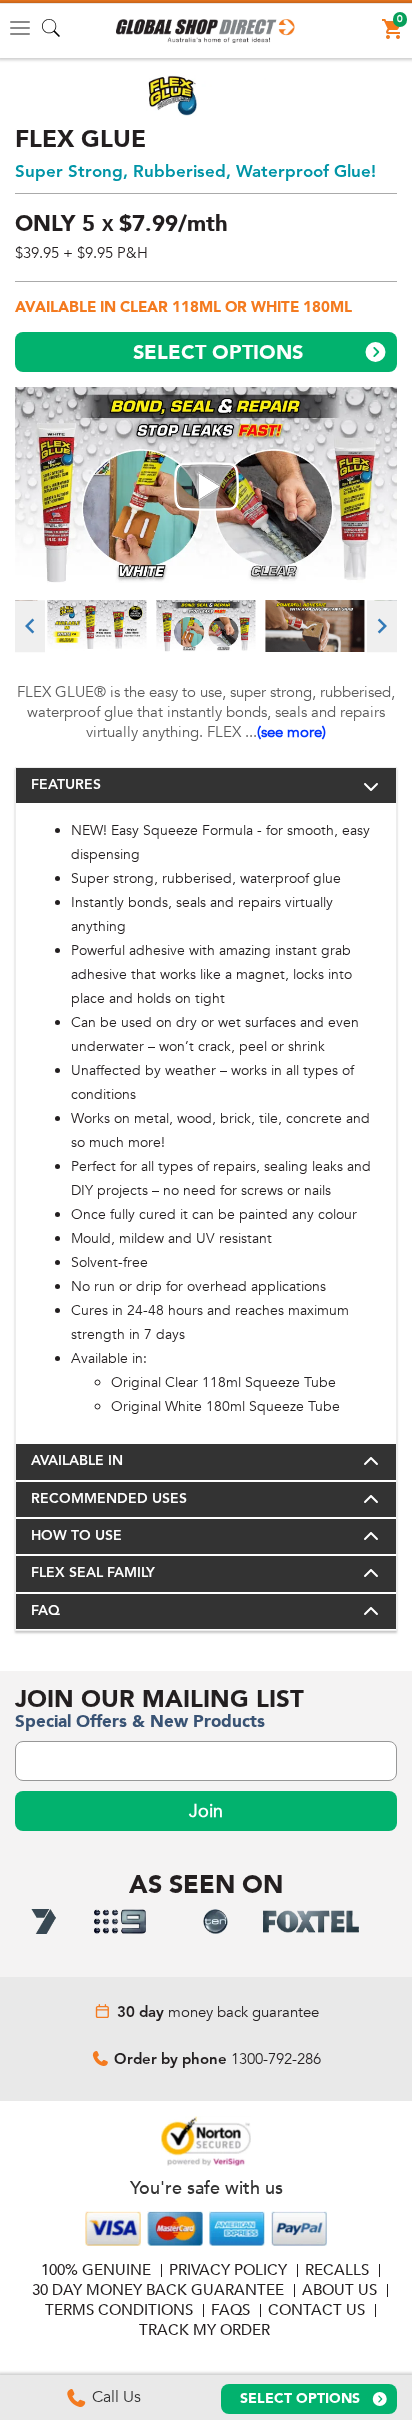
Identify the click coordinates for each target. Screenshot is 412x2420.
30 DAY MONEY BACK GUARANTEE (158, 2290)
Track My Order (204, 2330)
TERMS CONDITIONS (119, 2310)
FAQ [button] (45, 1611)
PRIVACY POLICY (228, 2270)
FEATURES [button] (66, 785)
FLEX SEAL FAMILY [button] (93, 1573)
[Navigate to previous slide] (30, 626)
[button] (206, 31)
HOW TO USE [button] (76, 1536)
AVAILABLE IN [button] (77, 1461)
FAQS (230, 2310)
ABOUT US (339, 2290)
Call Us (114, 2397)
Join (206, 1811)
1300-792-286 (276, 2059)
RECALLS (337, 2270)
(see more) (291, 732)
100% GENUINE (96, 2270)
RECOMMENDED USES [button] (109, 1499)
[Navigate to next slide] (382, 626)
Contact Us (316, 2310)
